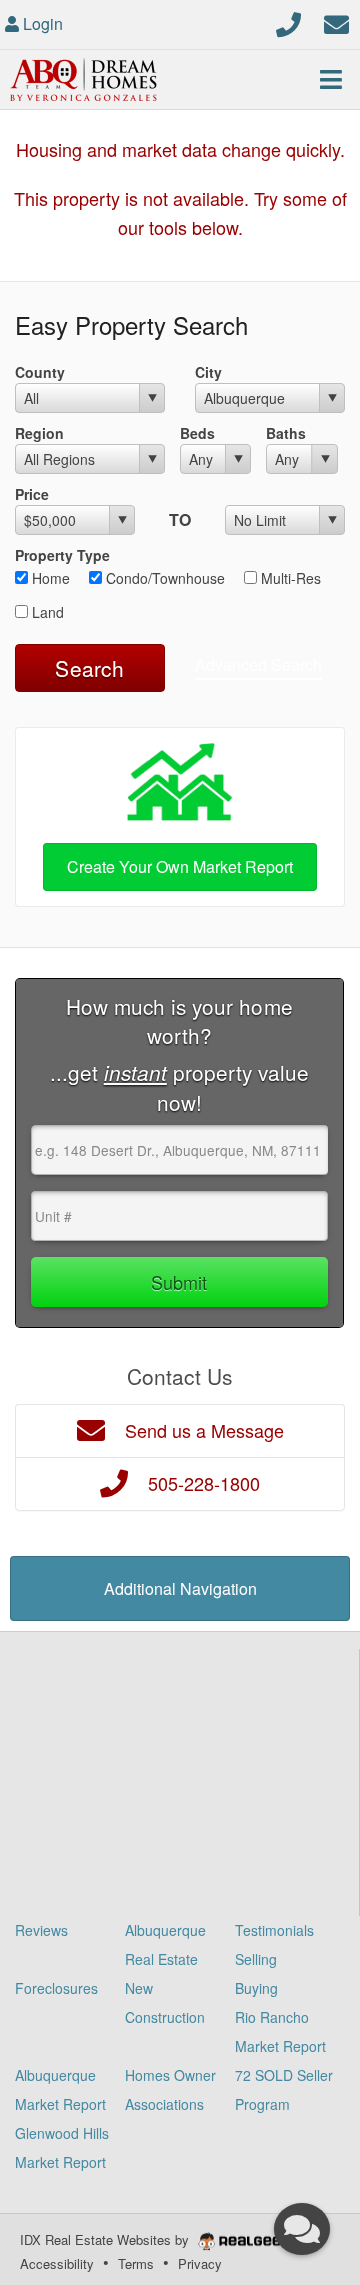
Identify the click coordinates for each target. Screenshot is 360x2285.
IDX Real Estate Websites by (106, 2239)
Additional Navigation (180, 1588)
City (208, 372)
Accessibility (57, 2263)
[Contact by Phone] (288, 21)
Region (39, 433)
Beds (197, 433)
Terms (136, 2263)
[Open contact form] (336, 21)
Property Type (62, 555)
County (40, 372)
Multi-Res (289, 578)
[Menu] (331, 79)
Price (32, 494)
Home (49, 578)
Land (46, 612)
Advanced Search (258, 664)
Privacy (200, 2263)
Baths (286, 433)
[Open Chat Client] (302, 2229)
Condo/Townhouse (163, 578)
